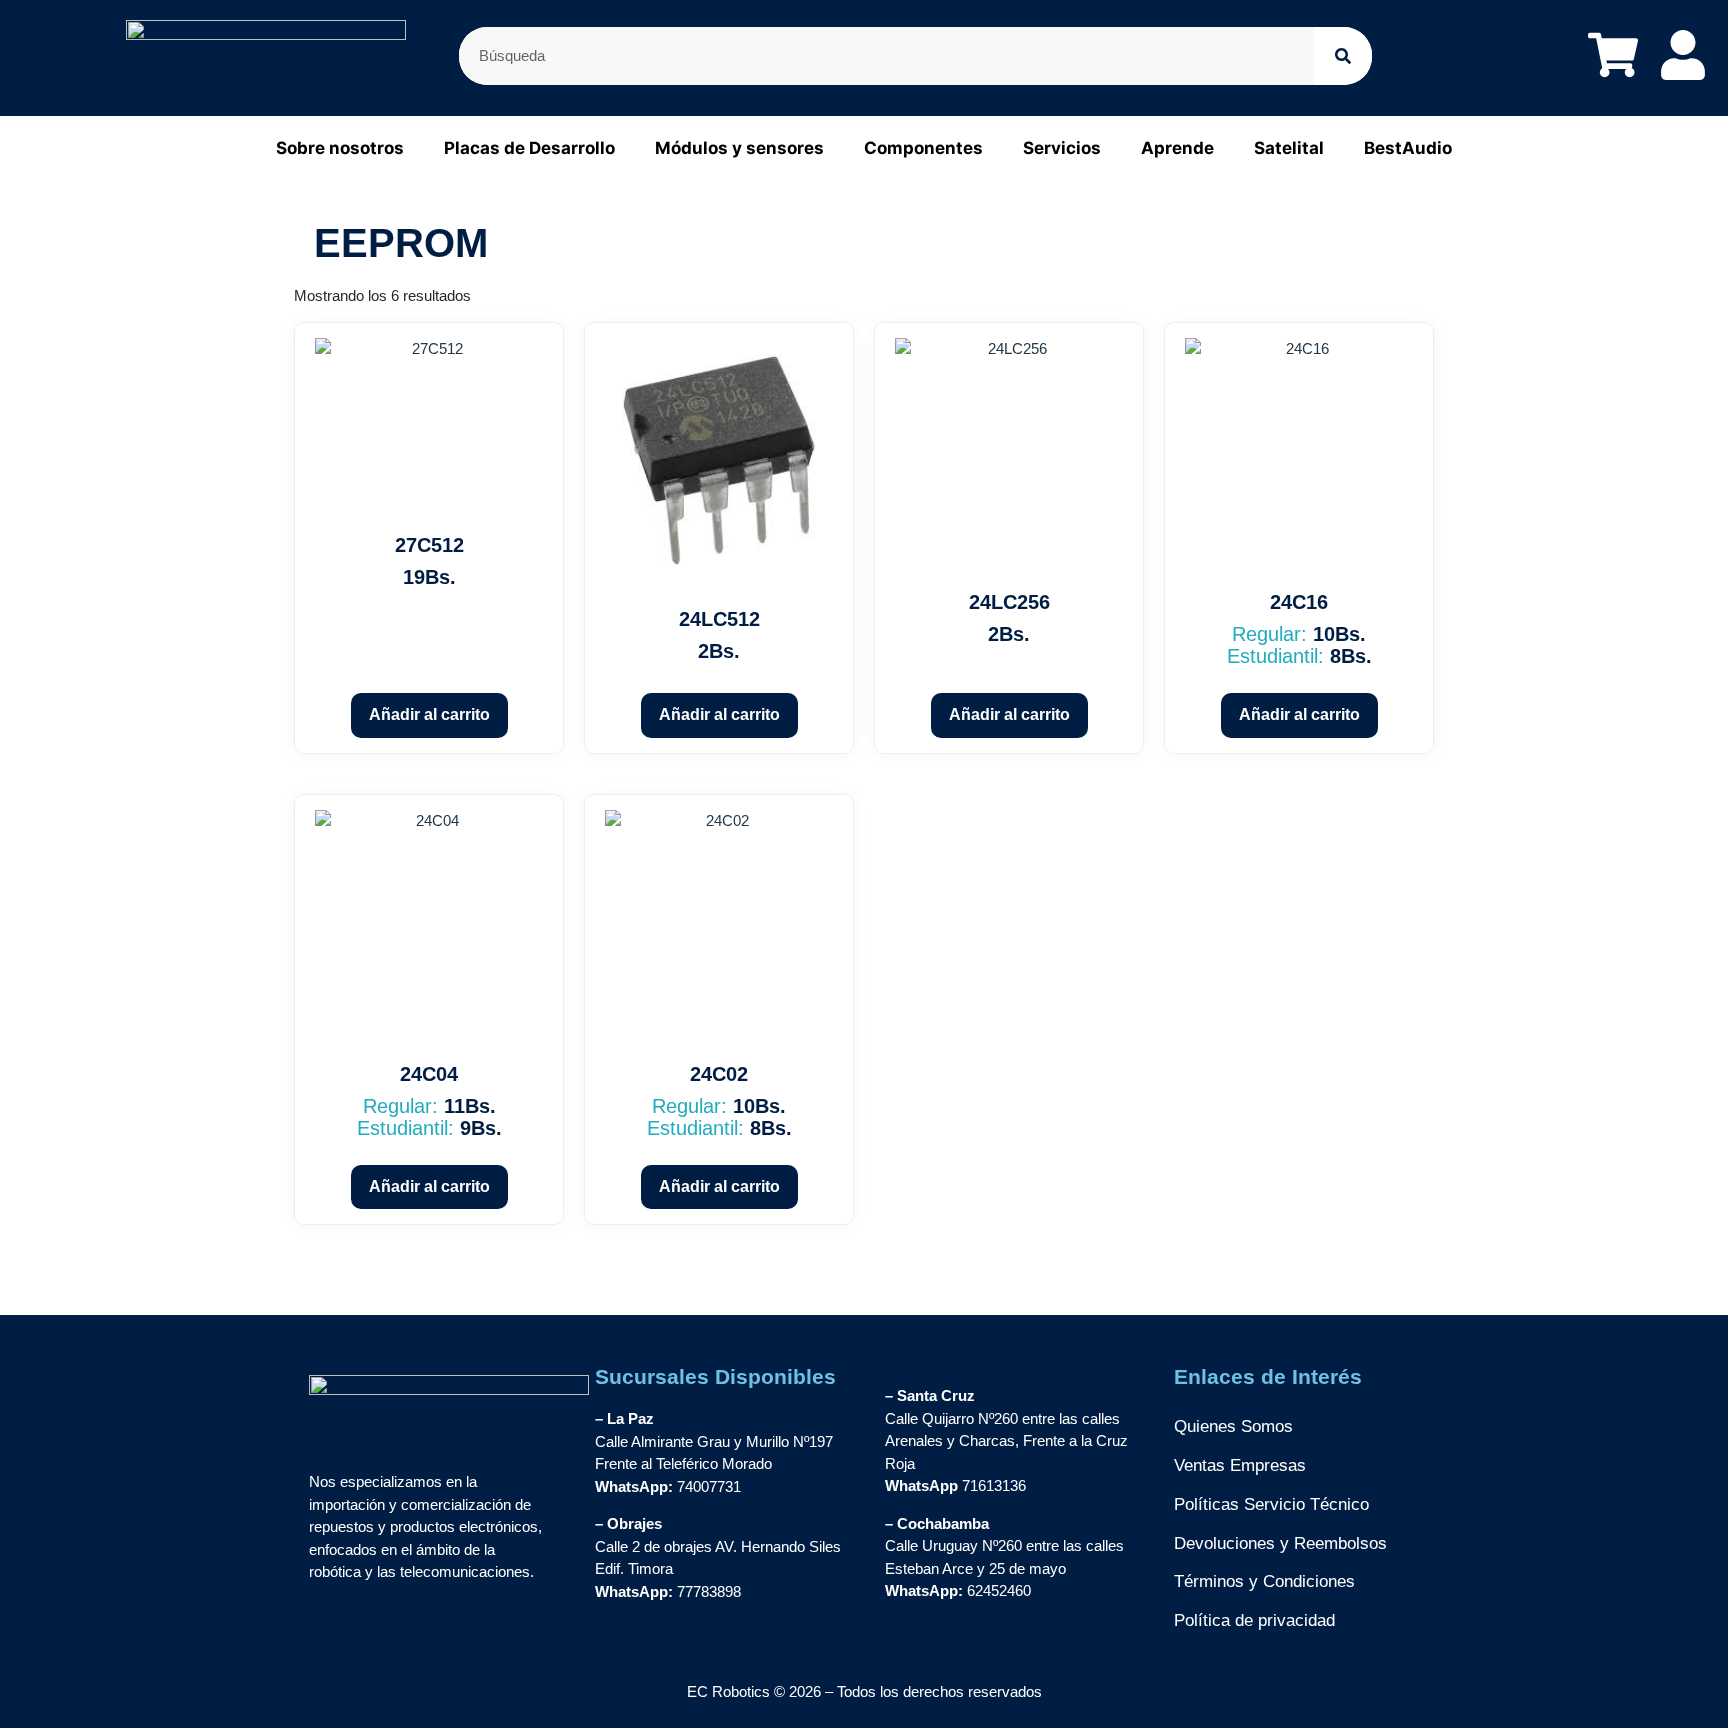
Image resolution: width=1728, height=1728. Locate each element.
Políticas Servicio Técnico (1271, 1504)
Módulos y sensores (739, 148)
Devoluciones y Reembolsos (1280, 1543)
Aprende (1177, 148)
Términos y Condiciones (1264, 1581)
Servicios (1062, 148)
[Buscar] (1343, 56)
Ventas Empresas (1240, 1465)
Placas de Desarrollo (529, 148)
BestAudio (1408, 148)
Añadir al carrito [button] (429, 714)
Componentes (923, 148)
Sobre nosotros (340, 148)
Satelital (1289, 148)
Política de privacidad (1254, 1620)
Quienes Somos (1233, 1426)
